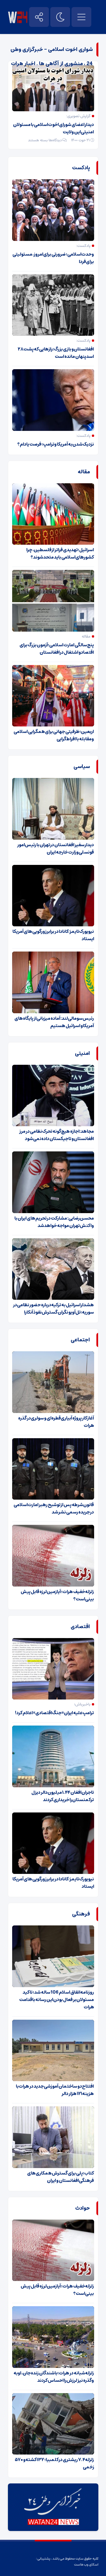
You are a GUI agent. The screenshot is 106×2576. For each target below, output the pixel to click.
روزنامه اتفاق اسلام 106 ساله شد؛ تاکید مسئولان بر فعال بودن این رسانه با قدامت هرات (57, 2000)
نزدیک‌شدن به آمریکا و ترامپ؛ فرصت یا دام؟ (56, 444)
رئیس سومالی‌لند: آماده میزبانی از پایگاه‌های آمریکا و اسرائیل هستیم (54, 1022)
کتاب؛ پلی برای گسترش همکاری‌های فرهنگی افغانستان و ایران (61, 2177)
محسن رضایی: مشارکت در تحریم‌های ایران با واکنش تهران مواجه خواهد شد (54, 1222)
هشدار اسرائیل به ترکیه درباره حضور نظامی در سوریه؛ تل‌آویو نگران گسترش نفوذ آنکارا (54, 1309)
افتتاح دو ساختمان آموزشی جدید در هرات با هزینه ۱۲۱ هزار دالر (55, 2090)
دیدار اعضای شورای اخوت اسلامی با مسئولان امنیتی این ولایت (53, 128)
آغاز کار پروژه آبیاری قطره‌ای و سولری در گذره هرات (56, 1422)
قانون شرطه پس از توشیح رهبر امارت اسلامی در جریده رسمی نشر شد (54, 1508)
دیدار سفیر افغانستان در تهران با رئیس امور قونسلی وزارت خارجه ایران (56, 848)
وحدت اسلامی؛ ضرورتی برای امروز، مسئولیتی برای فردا (53, 258)
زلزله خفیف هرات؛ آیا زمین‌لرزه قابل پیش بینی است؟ (57, 1595)
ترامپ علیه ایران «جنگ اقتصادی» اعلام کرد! (54, 1713)
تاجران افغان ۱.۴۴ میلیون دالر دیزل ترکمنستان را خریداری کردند (63, 1796)
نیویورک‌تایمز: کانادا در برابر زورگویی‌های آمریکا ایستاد (53, 935)
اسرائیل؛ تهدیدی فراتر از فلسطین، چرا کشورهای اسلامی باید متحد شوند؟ (60, 553)
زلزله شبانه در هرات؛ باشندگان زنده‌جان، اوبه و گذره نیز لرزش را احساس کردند (54, 2377)
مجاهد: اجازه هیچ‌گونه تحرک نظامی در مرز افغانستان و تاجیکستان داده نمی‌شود (57, 1135)
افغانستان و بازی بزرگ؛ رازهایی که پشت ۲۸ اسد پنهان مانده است (56, 353)
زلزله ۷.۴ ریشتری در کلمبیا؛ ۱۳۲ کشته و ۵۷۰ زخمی (54, 2463)
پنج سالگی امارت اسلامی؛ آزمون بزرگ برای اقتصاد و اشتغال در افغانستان (57, 649)
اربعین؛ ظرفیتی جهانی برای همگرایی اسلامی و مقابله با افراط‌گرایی (54, 735)
